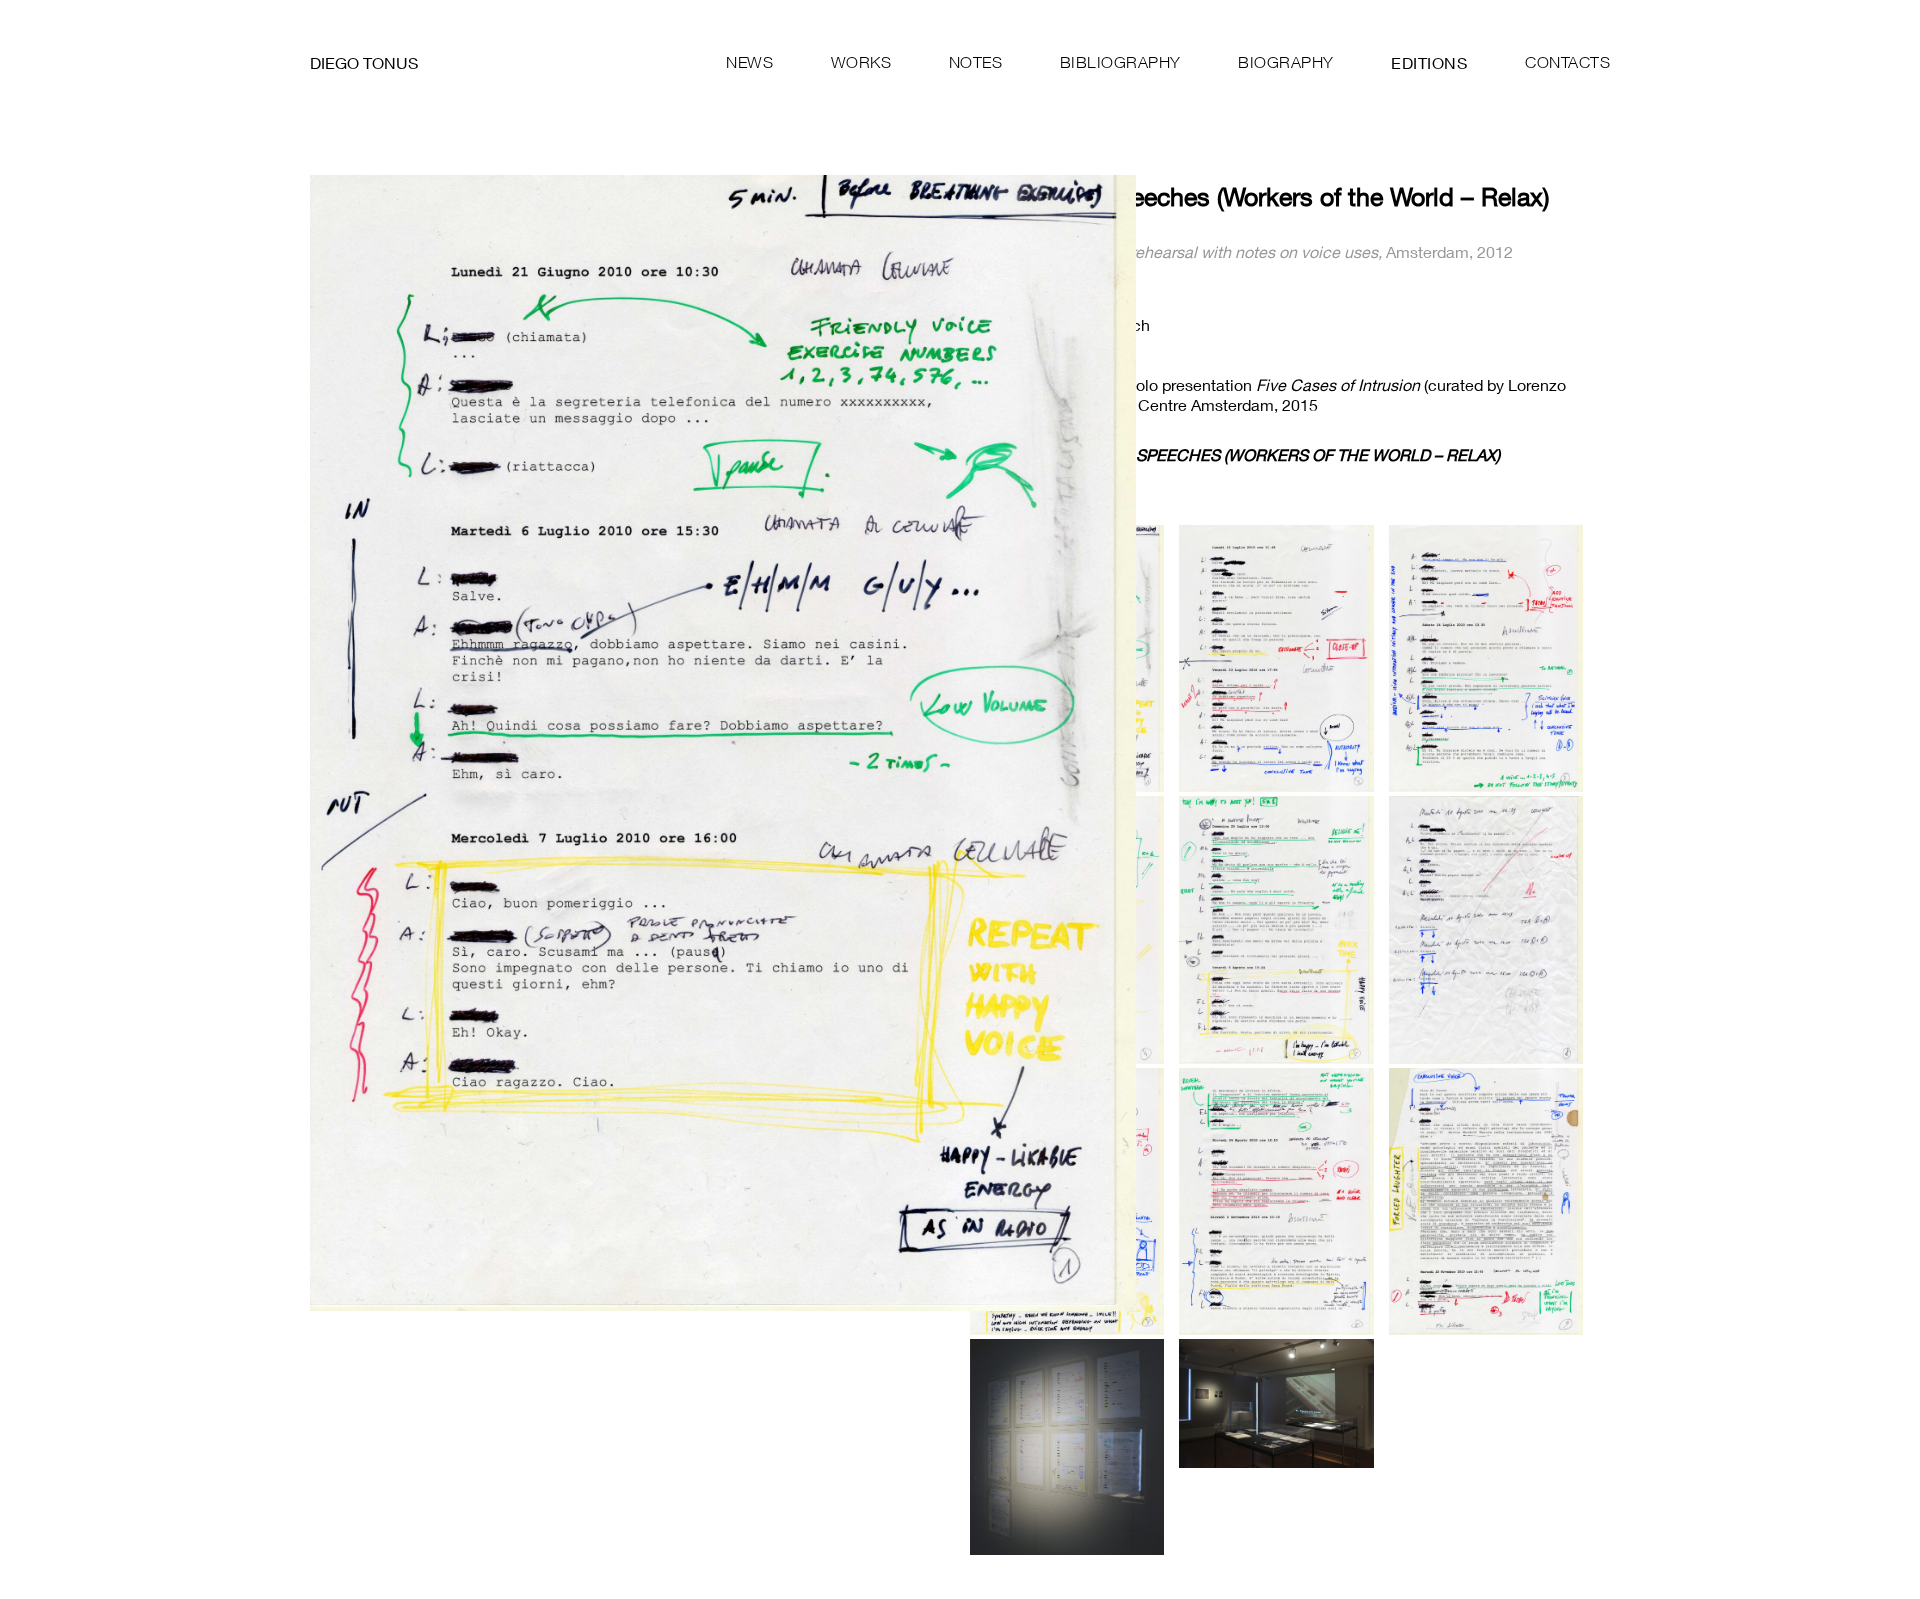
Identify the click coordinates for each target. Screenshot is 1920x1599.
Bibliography (1120, 62)
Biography (1286, 62)
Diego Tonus (364, 62)
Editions (1429, 62)
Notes (976, 62)
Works (861, 62)
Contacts (1567, 62)
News (749, 62)
